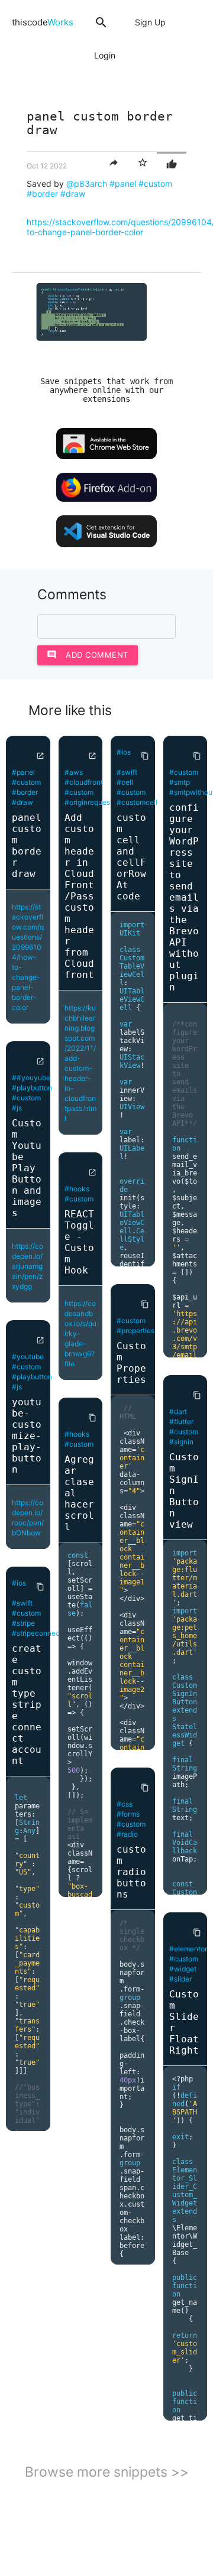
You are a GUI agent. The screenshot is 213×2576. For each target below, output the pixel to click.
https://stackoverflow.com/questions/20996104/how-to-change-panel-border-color (28, 957)
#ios (19, 1583)
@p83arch (87, 183)
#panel (123, 183)
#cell (125, 782)
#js (17, 1108)
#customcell (137, 802)
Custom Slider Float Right (184, 2022)
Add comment (88, 654)
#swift (22, 1603)
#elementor (188, 1949)
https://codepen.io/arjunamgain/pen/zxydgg (28, 1266)
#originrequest (88, 802)
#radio (127, 1834)
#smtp (180, 782)
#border (42, 194)
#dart (178, 1412)
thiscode (43, 22)
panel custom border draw (27, 846)
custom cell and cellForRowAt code (131, 857)
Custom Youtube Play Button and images (27, 1168)
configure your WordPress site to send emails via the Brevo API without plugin (184, 897)
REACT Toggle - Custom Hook (79, 1242)
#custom (155, 183)
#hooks (77, 1189)
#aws (74, 772)
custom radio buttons (131, 1872)
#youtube (28, 1357)
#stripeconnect (37, 1633)
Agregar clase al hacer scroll (79, 1493)
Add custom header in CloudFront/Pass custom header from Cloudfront (79, 896)
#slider (180, 1979)
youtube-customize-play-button (27, 1436)
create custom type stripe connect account (27, 1705)
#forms (128, 1814)
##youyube (31, 1078)
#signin (181, 1442)
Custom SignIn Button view (184, 1491)
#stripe (23, 1623)
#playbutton (32, 1088)
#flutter (181, 1422)
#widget (183, 1969)
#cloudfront (84, 782)
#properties (135, 1331)
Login (105, 55)
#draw (73, 194)
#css (125, 1804)
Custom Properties (131, 1363)
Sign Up (150, 22)
